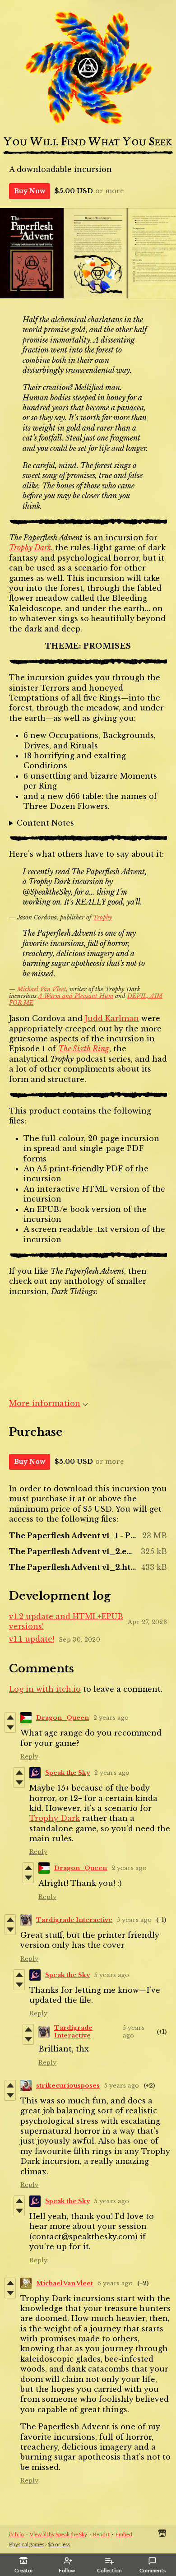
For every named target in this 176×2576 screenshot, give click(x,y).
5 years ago (134, 1920)
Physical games (27, 2544)
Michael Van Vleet (42, 989)
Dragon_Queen (63, 1718)
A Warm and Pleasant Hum (76, 996)
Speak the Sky (67, 1773)
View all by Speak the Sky (58, 2534)
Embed (124, 2534)
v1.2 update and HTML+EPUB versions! (66, 1621)
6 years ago (115, 2283)
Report (101, 2534)
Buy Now (30, 191)
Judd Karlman (112, 1018)
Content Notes (45, 823)
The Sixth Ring (84, 1049)
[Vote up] (10, 1717)
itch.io (16, 2534)
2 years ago (111, 1718)
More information (45, 1403)
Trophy (103, 917)
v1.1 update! (32, 1639)
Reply (29, 1757)
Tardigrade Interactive (74, 1920)
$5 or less (59, 2544)
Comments (153, 2570)
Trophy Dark (30, 548)
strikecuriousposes (68, 2086)
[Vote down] (10, 1727)
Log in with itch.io (45, 1689)
